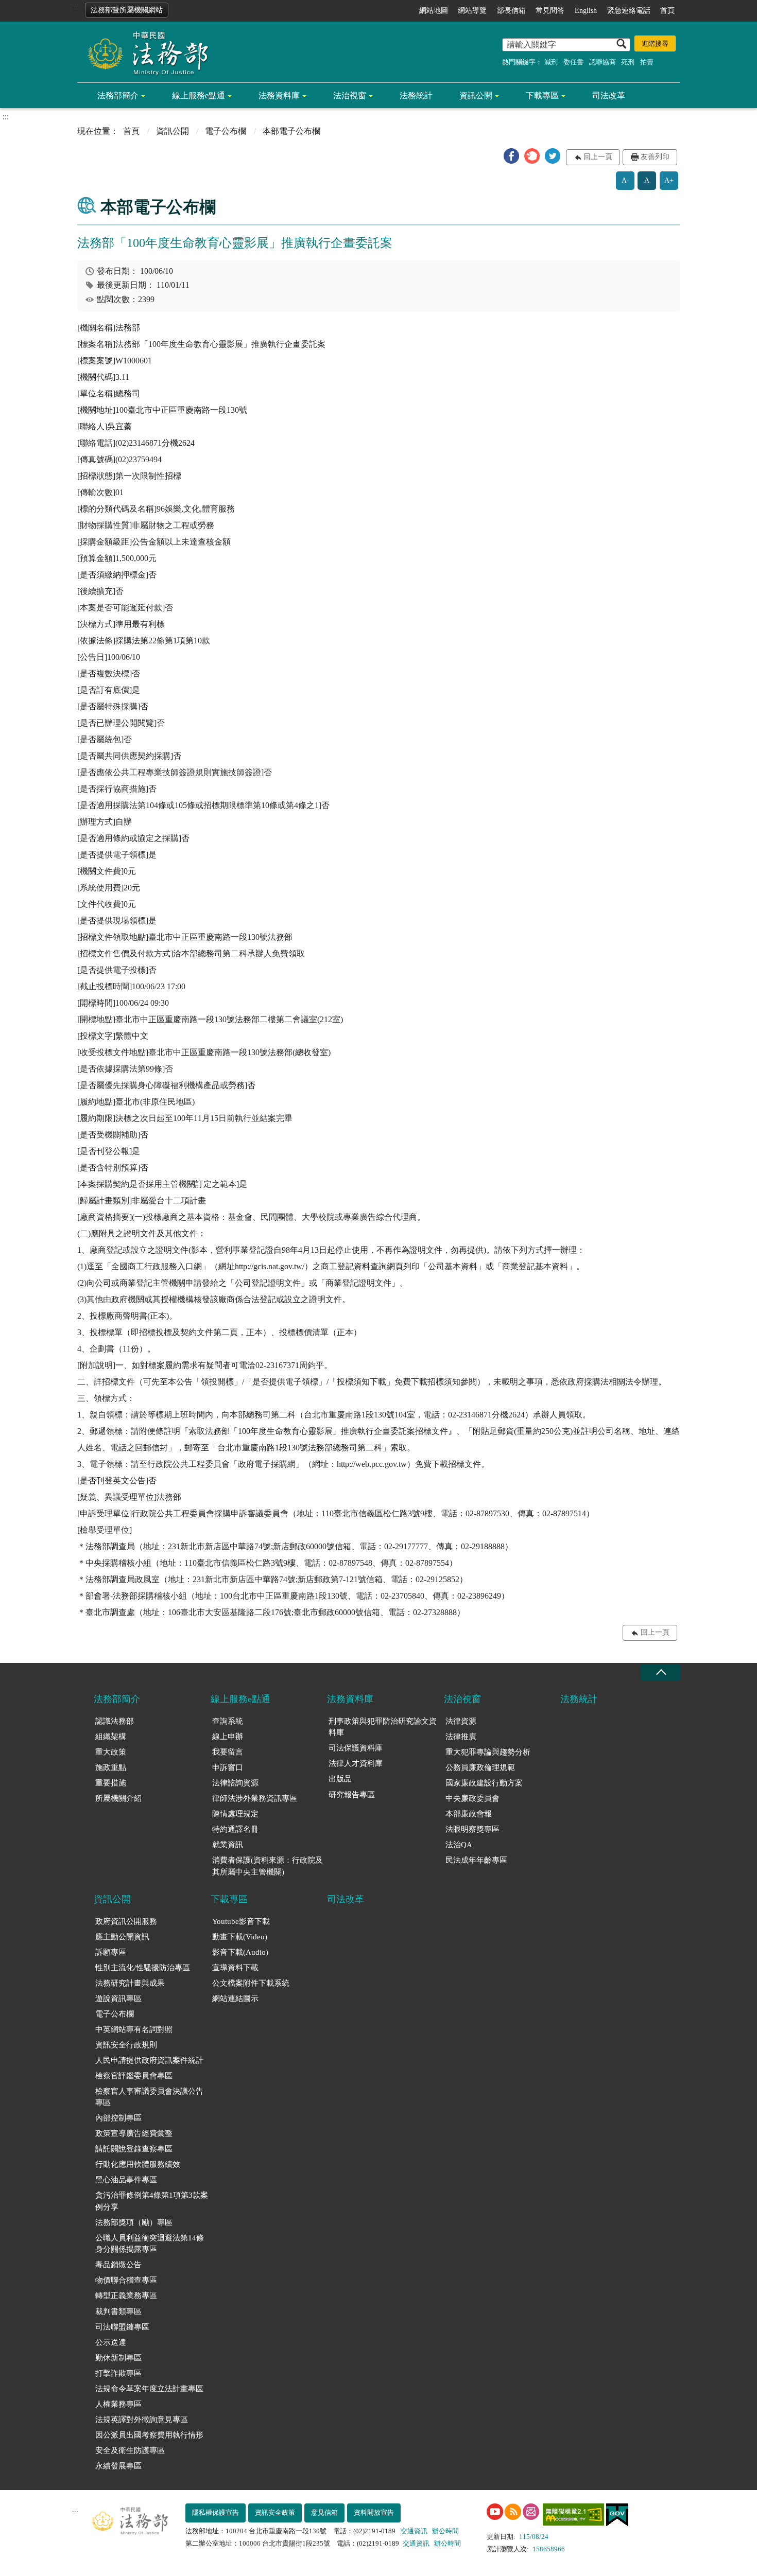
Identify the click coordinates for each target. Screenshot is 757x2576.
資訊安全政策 (275, 2512)
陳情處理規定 (235, 1814)
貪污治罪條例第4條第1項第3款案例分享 (152, 2201)
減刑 (551, 62)
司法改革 (609, 95)
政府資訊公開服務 (126, 1921)
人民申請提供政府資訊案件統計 (149, 2060)
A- (625, 180)
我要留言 (228, 1752)
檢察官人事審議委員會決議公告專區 (149, 2097)
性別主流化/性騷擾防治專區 (143, 1968)
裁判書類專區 (118, 2311)
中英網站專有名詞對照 (134, 2029)
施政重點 (111, 1767)
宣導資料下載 (235, 1968)
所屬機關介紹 (118, 1798)
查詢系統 (228, 1721)
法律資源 (461, 1721)
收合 (661, 1672)
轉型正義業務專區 (126, 2295)
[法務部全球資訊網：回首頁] (144, 52)
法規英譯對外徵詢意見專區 (142, 2420)
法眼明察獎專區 (472, 1829)
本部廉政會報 (469, 1814)
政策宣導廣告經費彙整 (134, 2133)
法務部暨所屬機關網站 (127, 10)
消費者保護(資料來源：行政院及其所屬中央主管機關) (268, 1866)
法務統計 (416, 95)
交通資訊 (414, 2531)
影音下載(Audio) (240, 1952)
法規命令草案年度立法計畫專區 (149, 2389)
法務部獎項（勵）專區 (134, 2222)
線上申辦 (228, 1737)
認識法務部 (115, 1721)
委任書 (573, 62)
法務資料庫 (279, 95)
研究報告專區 (352, 1795)
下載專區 (542, 95)
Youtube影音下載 (241, 1921)
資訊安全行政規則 (126, 2045)
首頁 (667, 11)
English (586, 11)
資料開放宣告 (374, 2512)
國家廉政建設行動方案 (484, 1783)
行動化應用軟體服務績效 (138, 2164)
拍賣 (647, 62)
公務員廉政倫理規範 (480, 1767)
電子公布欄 (226, 131)
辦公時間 (445, 2531)
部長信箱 (511, 11)
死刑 (628, 62)
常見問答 (550, 11)
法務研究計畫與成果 (130, 1983)
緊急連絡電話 (629, 11)
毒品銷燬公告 (118, 2265)
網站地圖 (434, 11)
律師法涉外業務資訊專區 (255, 1798)
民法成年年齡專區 (476, 1860)
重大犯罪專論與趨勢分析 (488, 1752)
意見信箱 (324, 2512)
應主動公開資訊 (122, 1937)
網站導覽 (472, 11)
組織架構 (111, 1737)
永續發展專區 (118, 2466)
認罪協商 (603, 62)
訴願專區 (111, 1952)
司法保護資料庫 (356, 1748)
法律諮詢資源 (235, 1783)
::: (75, 8)
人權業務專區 (118, 2404)
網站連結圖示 (235, 1999)
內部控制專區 (118, 2118)
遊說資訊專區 (118, 1999)
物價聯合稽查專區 (126, 2280)
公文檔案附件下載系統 (251, 1983)
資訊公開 (476, 95)
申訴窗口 (228, 1767)
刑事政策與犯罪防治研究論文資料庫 (383, 1727)
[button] (511, 156)
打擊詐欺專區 (118, 2373)
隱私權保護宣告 (216, 2512)
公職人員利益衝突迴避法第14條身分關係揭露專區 (150, 2244)
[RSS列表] (513, 2512)
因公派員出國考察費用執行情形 (149, 2435)
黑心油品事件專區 (126, 2180)
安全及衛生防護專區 (130, 2450)
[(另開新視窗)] (495, 2512)
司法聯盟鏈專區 (122, 2327)
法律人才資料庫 (356, 1763)
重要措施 (111, 1783)
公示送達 (111, 2342)
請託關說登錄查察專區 (134, 2149)
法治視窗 (350, 95)
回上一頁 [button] (598, 157)
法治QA (459, 1845)
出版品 (340, 1779)
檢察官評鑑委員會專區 (134, 2076)
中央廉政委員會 (472, 1798)
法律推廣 (461, 1737)
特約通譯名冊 (235, 1829)
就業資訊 (228, 1845)
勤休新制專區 (118, 2358)
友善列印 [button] (655, 157)
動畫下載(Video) (240, 1937)
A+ (669, 180)
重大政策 (111, 1752)
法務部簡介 (118, 95)
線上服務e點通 (199, 95)
